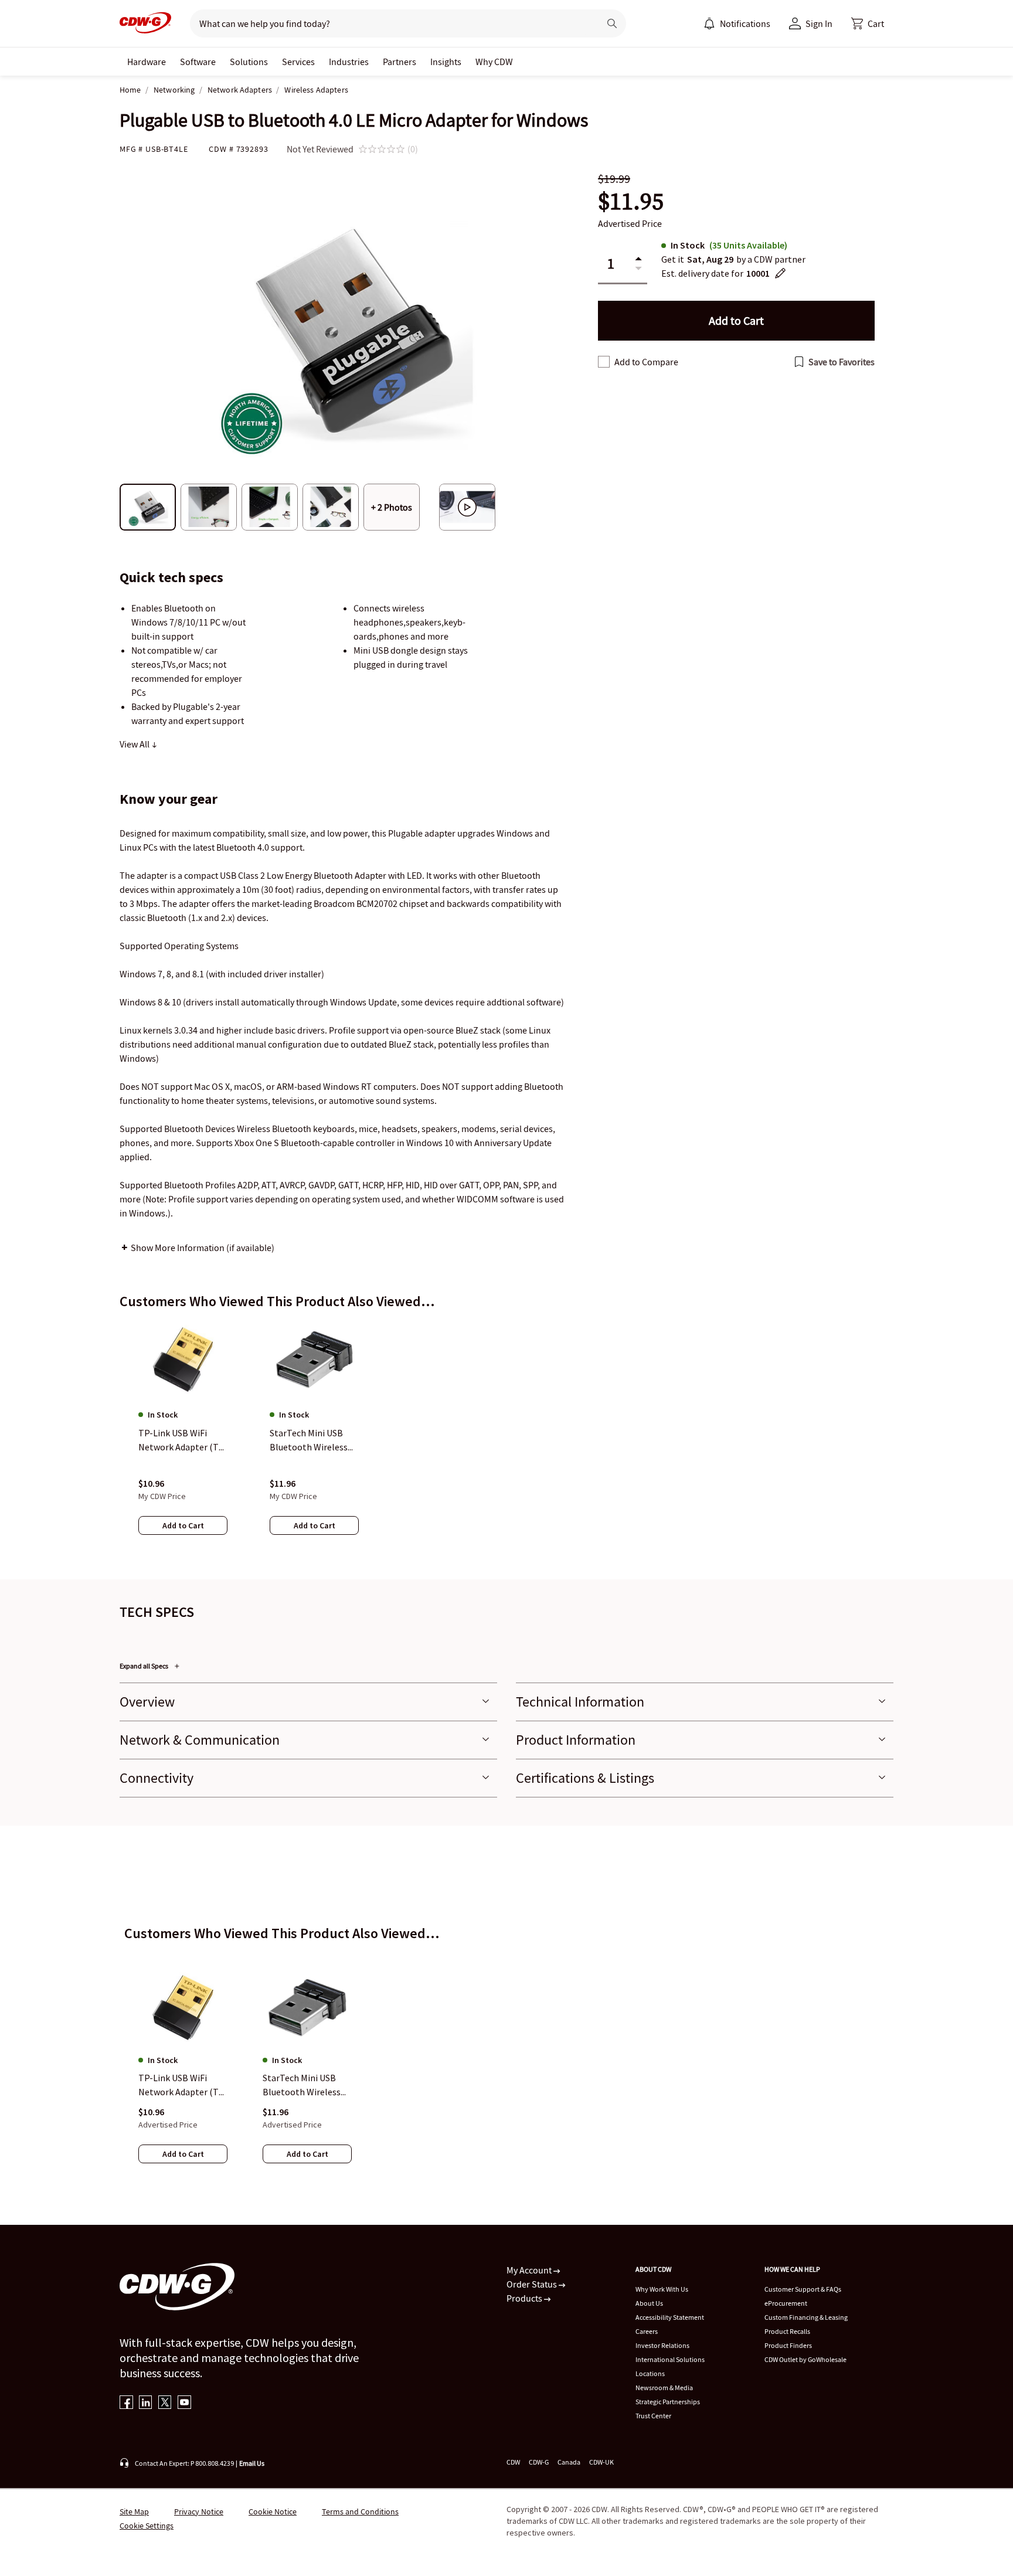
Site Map (134, 2512)
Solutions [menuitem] (249, 62)
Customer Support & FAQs (803, 2289)
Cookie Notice (273, 2512)
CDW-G (539, 2462)
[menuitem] (709, 23)
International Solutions (670, 2359)
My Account (530, 2270)
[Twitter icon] (165, 2403)
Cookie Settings (147, 2526)
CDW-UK (601, 2462)
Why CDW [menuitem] (494, 62)
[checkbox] (604, 362)
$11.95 (631, 201)
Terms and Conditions (360, 2512)
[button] (868, 23)
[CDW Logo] (145, 23)
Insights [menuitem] (446, 62)
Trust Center (653, 2416)
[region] (506, 1439)
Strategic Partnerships (668, 2402)
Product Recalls (787, 2331)
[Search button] (612, 23)
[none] (147, 62)
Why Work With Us (662, 2289)
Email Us (252, 2463)
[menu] (737, 23)
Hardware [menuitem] (147, 62)
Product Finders (788, 2345)
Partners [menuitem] (400, 62)
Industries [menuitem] (349, 62)
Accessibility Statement (670, 2317)
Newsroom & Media (664, 2388)
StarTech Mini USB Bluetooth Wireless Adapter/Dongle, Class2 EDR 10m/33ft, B (305, 2086)
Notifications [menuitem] (745, 23)
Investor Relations (662, 2345)
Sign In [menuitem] (819, 23)
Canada (569, 2462)
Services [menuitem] (298, 62)
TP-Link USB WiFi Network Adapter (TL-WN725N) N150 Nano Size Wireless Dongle (182, 2086)
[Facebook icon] (126, 2403)
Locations (650, 2373)
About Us (649, 2303)
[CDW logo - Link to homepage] (145, 23)
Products (525, 2298)
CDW (513, 2462)
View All (135, 744)
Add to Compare (646, 362)
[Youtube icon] (184, 2403)
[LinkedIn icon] (146, 2403)
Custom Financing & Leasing (806, 2317)
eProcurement (786, 2303)
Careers (647, 2331)
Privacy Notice (199, 2512)
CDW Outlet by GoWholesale (805, 2359)
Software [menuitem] (198, 62)
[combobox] (390, 23)
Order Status (533, 2284)
